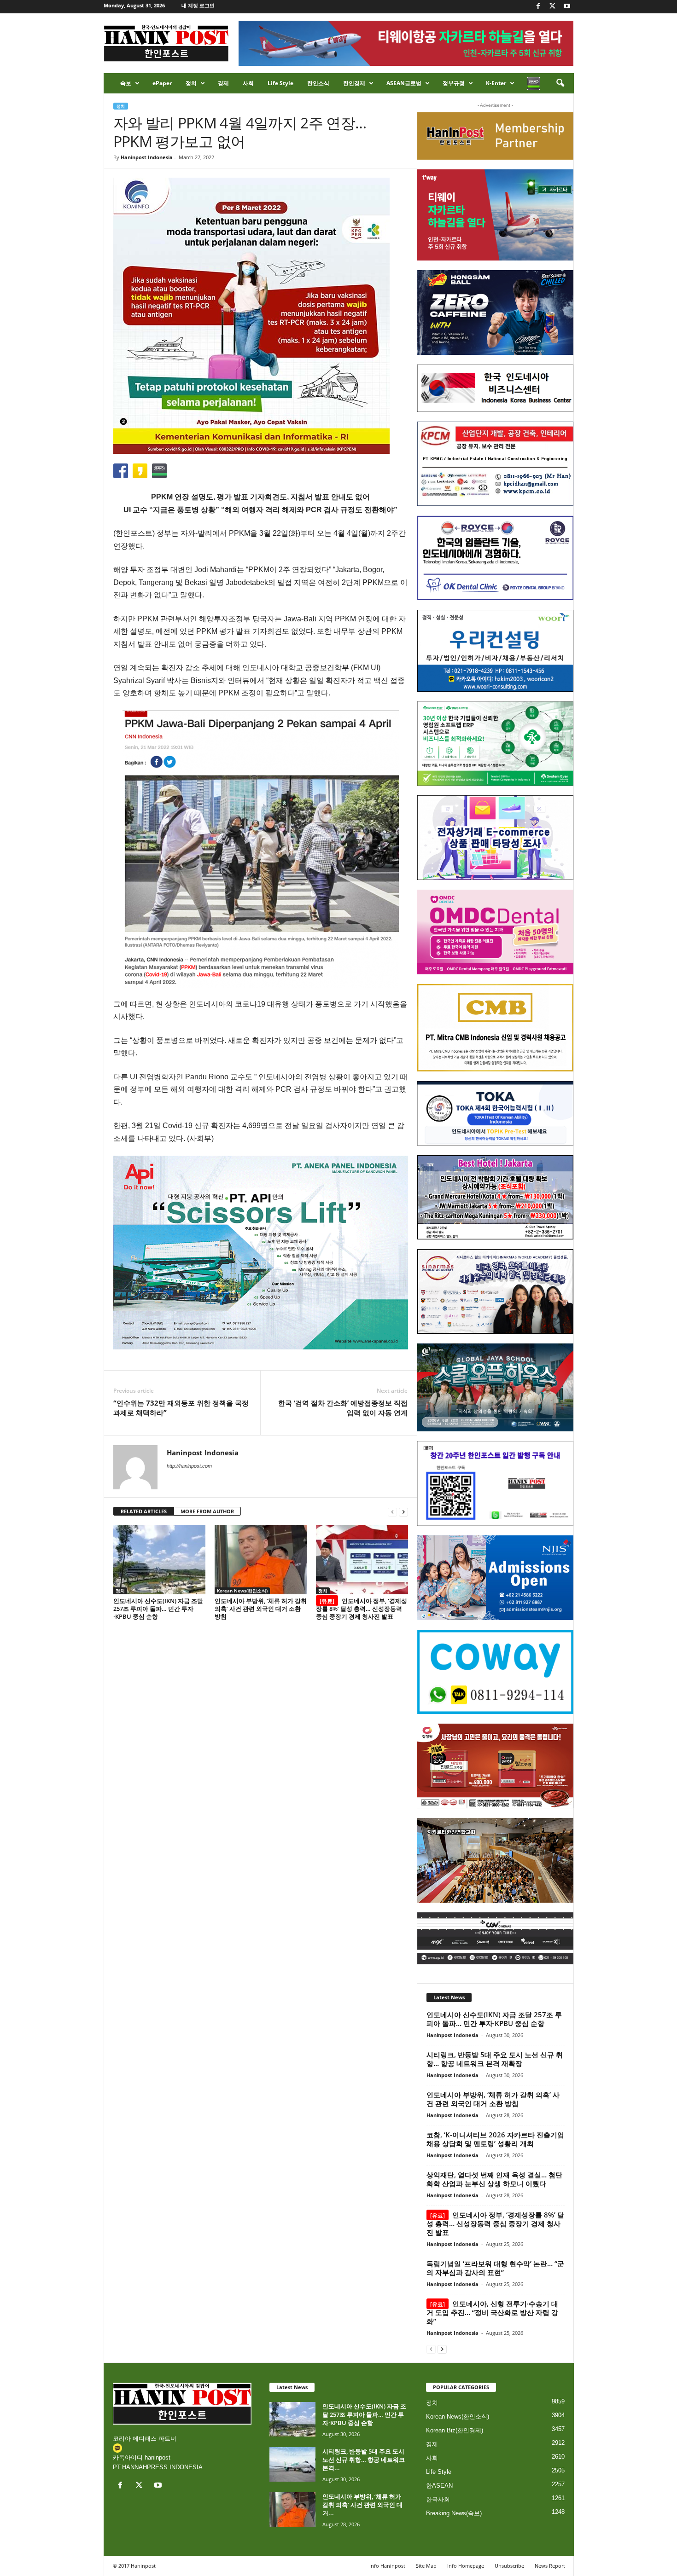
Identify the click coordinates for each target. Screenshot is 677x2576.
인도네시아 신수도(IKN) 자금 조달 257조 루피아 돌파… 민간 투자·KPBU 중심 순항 (158, 1609)
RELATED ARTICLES (144, 1511)
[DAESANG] (495, 1766)
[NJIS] (495, 1578)
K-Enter (496, 83)
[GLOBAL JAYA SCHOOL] (495, 1388)
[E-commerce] (495, 838)
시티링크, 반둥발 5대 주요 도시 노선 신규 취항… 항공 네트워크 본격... (364, 2460)
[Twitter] (553, 7)
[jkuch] (495, 1860)
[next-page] (403, 1512)
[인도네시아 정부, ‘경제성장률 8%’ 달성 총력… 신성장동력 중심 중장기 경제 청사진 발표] (362, 1560)
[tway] (495, 215)
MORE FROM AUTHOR (207, 1511)
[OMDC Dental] (495, 932)
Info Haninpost (387, 2566)
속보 (126, 83)
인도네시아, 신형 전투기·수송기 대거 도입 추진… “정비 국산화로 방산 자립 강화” (492, 2312)
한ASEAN (439, 2486)
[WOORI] (495, 651)
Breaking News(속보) (454, 2513)
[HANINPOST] (495, 1483)
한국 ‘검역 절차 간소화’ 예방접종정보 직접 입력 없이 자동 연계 (343, 1408)
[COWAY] (495, 1672)
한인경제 (354, 83)
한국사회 (438, 2499)
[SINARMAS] (495, 1291)
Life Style (280, 83)
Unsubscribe (509, 2566)
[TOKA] (495, 1113)
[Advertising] (261, 1252)
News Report (550, 2566)
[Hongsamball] (495, 313)
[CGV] (495, 1938)
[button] (560, 83)
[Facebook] (538, 7)
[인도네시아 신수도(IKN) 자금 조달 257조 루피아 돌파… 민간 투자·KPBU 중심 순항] (159, 1560)
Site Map (426, 2566)
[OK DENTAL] (495, 558)
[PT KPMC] (495, 464)
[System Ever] (495, 744)
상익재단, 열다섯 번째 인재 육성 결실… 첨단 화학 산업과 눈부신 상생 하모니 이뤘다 (494, 2179)
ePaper (162, 83)
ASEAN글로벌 (404, 83)
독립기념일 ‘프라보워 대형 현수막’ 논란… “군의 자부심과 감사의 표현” (495, 2268)
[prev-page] (392, 1512)
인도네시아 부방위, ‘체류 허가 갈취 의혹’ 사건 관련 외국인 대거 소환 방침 (261, 1609)
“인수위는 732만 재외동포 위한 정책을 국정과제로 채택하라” (181, 1408)
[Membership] (495, 136)
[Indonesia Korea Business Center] (495, 388)
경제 (223, 83)
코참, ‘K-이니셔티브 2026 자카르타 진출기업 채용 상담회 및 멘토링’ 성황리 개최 (495, 2139)
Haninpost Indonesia (147, 157)
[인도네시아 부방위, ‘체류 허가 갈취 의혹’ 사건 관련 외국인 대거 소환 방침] (261, 1560)
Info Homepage (466, 2566)
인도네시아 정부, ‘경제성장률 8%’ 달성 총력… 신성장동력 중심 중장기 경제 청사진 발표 (362, 1609)
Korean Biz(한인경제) (455, 2430)
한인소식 (318, 83)
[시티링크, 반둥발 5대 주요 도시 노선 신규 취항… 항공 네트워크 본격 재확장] (292, 2464)
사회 (248, 83)
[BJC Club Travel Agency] (495, 1198)
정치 (191, 83)
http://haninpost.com (189, 1466)
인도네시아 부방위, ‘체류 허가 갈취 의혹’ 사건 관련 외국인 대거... (362, 2505)
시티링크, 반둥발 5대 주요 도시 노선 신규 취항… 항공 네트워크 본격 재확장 (495, 2059)
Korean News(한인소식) (242, 1591)
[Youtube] (567, 7)
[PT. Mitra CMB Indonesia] (495, 1028)
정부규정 (454, 83)
